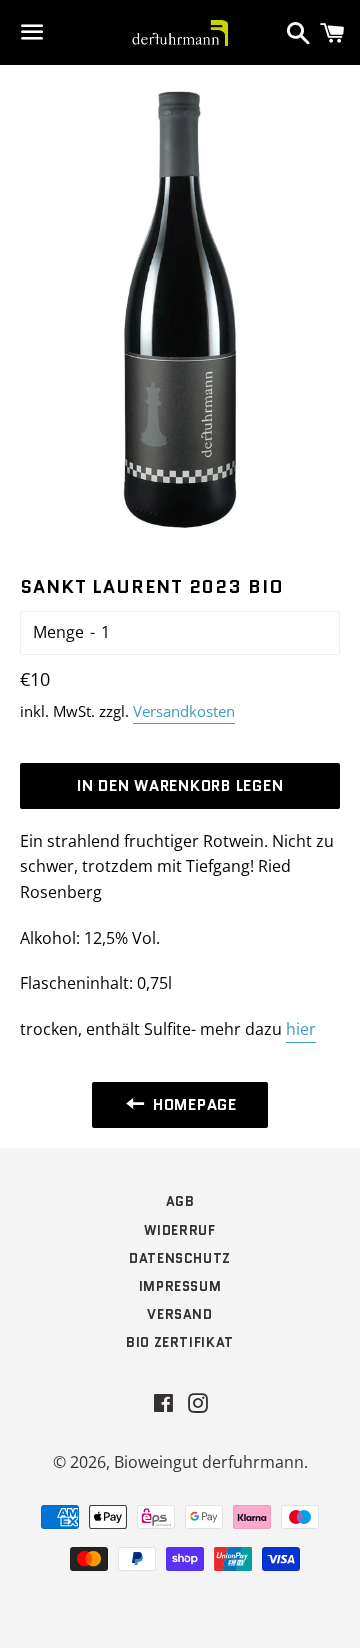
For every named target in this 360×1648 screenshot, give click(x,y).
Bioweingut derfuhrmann (209, 1462)
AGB (180, 1201)
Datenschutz (180, 1258)
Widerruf (179, 1230)
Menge (58, 632)
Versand (180, 1314)
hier (301, 1029)
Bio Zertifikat (180, 1342)
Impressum (180, 1286)
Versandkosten (184, 711)
